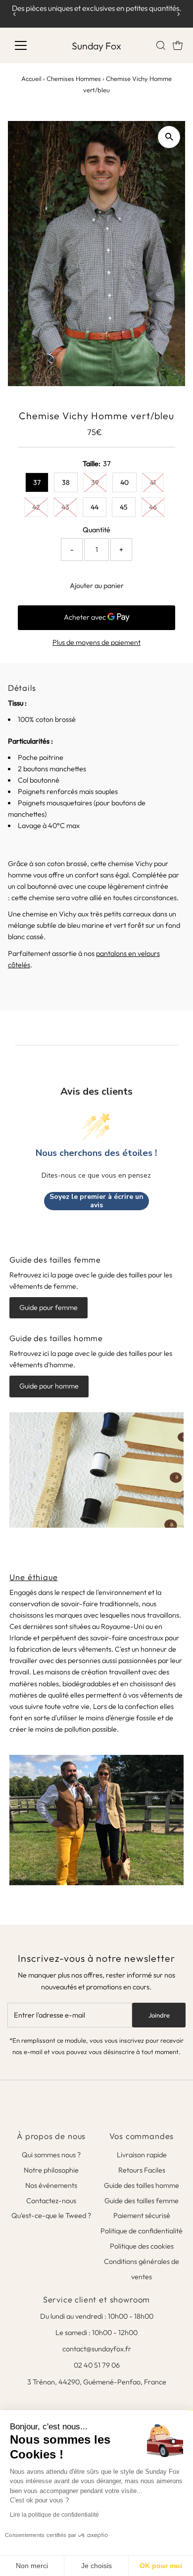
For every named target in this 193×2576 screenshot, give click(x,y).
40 (124, 482)
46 (153, 507)
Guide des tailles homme (142, 2185)
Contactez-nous (51, 2201)
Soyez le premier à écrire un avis (96, 1201)
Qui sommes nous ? (51, 2155)
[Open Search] (161, 45)
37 (37, 482)
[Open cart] (178, 45)
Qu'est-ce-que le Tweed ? (51, 2216)
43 (65, 507)
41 (153, 482)
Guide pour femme (48, 1308)
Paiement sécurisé (142, 2216)
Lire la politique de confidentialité (54, 2515)
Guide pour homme (49, 1386)
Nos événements (51, 2185)
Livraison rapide (142, 2155)
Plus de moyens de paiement (96, 642)
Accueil (31, 79)
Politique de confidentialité (142, 2231)
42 (36, 507)
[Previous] (15, 14)
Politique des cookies (142, 2246)
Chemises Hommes (74, 79)
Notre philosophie (51, 2170)
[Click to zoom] (169, 137)
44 (95, 507)
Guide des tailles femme (142, 2201)
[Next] (178, 14)
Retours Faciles (142, 2170)
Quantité (96, 530)
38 (66, 482)
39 (95, 482)
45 (124, 507)
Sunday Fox (96, 46)
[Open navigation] (29, 45)
